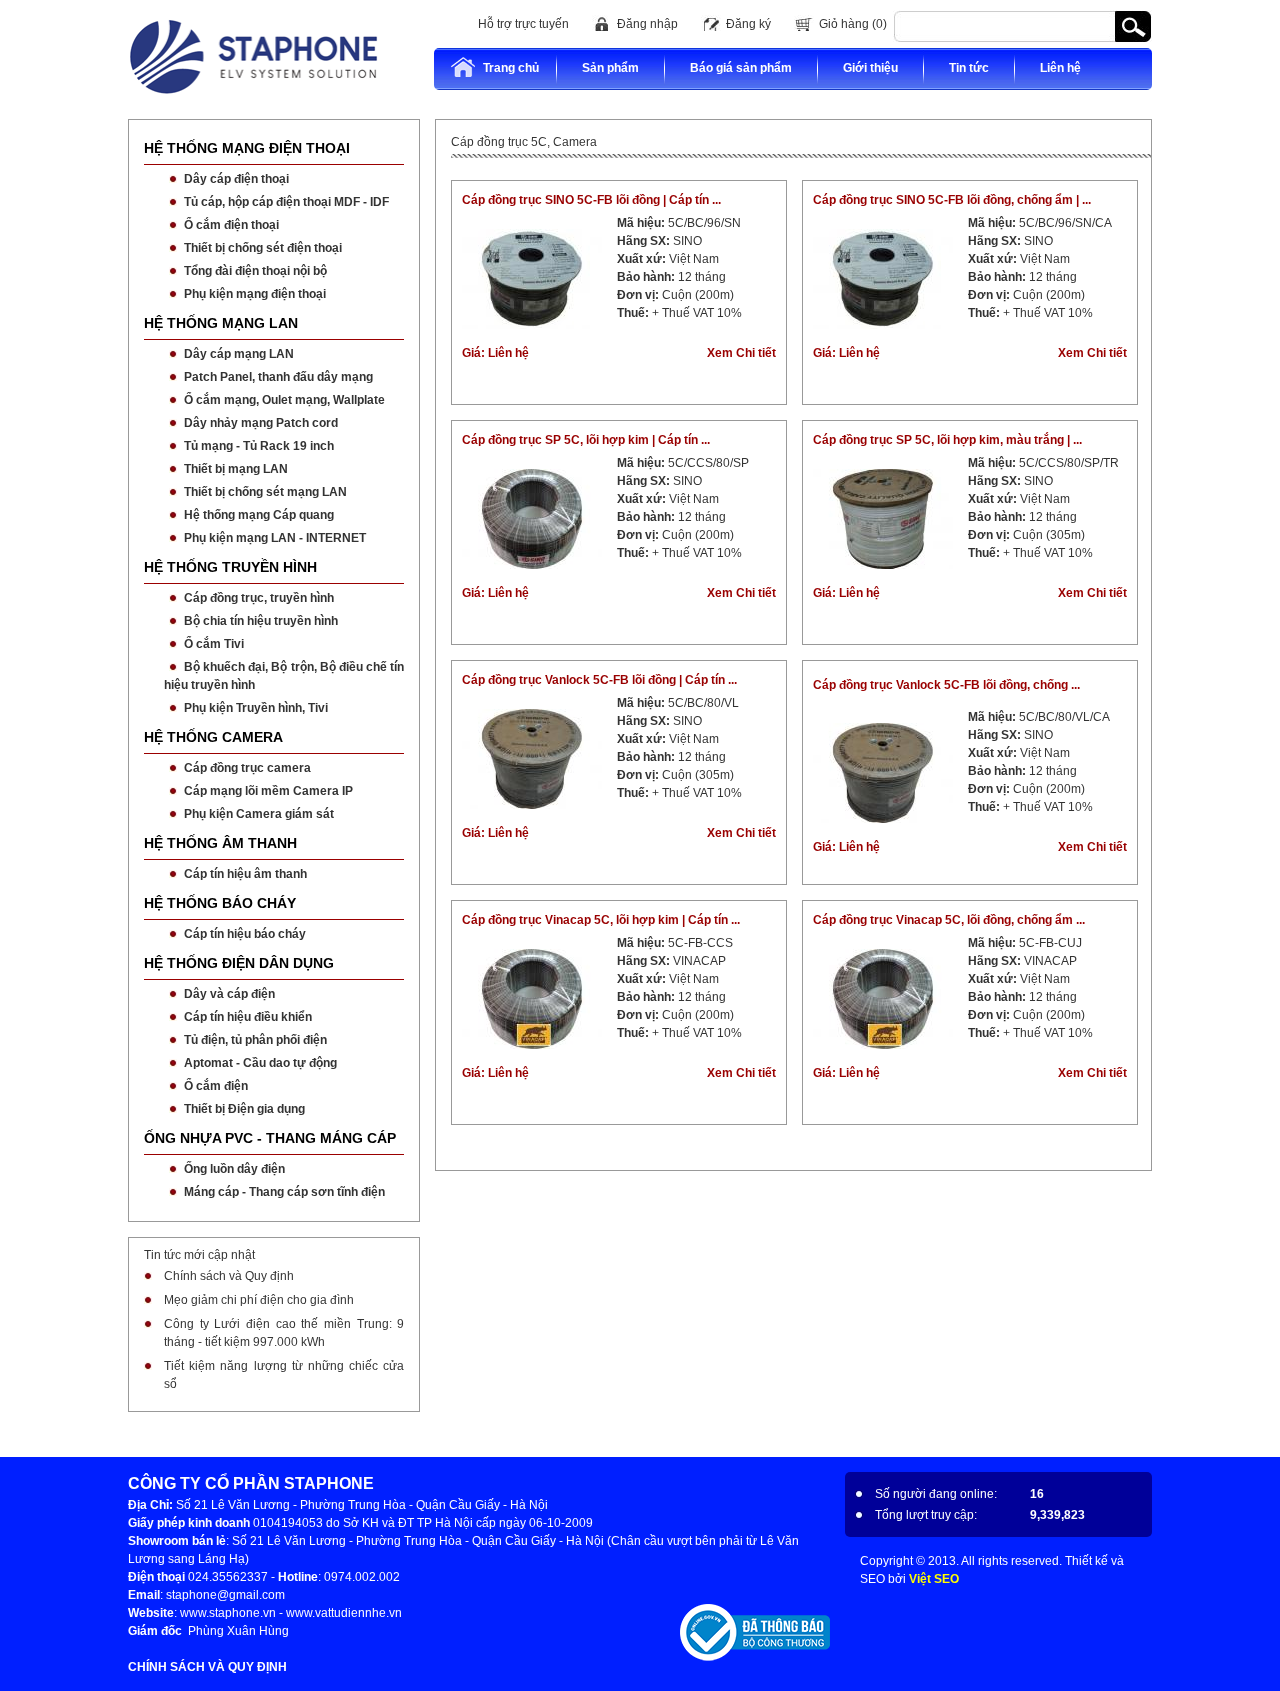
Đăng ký (748, 24)
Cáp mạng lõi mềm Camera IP (268, 791)
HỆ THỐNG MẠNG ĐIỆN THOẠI (247, 148)
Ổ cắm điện (216, 1086)
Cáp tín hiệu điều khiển (248, 1017)
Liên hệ (1060, 68)
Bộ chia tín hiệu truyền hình (261, 621)
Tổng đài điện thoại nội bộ (255, 271)
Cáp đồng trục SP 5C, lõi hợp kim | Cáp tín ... (586, 440)
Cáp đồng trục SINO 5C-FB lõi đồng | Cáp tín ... (591, 200)
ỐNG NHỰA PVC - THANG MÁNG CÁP (270, 1138)
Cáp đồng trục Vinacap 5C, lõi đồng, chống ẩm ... (949, 920)
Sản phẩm (610, 68)
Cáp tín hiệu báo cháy (245, 934)
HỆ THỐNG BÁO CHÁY (220, 903)
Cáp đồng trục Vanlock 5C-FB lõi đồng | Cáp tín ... (599, 680)
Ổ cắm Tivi (214, 644)
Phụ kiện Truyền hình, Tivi (256, 708)
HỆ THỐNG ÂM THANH (220, 843)
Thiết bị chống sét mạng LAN (265, 492)
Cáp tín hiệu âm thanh (245, 874)
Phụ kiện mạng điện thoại (255, 294)
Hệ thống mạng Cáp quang (259, 515)
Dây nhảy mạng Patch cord (261, 423)
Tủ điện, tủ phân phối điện (255, 1040)
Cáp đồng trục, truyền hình (259, 598)
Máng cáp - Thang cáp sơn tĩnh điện (284, 1192)
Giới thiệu (870, 68)
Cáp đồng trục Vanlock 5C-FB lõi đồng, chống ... (946, 685)
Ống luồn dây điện (234, 1169)
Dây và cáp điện (229, 994)
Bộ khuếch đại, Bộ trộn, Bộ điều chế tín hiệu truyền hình (284, 676)
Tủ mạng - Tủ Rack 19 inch (259, 446)
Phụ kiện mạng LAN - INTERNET (275, 538)
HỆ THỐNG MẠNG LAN (221, 323)
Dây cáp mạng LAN (239, 354)
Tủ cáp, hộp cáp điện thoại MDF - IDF (286, 202)
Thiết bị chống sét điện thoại (263, 248)
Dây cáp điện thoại (236, 179)
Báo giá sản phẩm (741, 68)
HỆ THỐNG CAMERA (213, 737)
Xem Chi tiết (741, 353)
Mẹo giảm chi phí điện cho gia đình (259, 1300)
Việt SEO (934, 1579)
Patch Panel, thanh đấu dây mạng (278, 377)
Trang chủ (511, 68)
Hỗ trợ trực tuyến (523, 24)
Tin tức (969, 68)
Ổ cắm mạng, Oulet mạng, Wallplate (284, 400)
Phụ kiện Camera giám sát (259, 814)
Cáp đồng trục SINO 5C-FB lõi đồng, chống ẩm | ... (952, 200)
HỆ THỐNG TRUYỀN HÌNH (230, 567)
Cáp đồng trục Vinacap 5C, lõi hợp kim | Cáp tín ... (601, 920)
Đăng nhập (647, 24)
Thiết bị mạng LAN (236, 469)
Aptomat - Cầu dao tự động (260, 1063)
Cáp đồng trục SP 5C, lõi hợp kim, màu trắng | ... (947, 440)
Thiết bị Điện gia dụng (244, 1109)
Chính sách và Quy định (229, 1276)
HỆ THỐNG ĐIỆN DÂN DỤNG (239, 963)
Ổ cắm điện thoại (231, 225)
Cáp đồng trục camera (247, 768)
